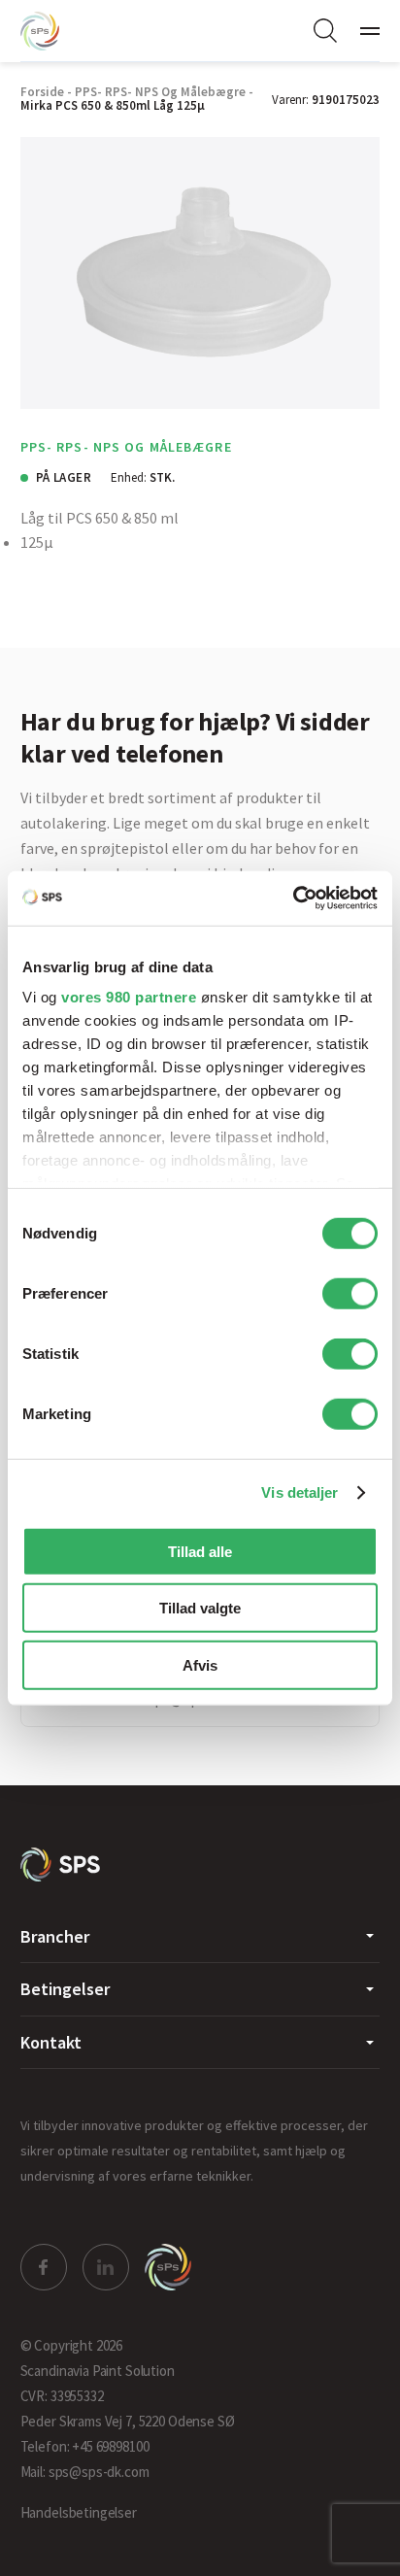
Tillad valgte (200, 1608)
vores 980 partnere (129, 997)
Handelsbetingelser (79, 2512)
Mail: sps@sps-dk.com (85, 2472)
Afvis (200, 1664)
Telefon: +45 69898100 (85, 2446)
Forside (42, 92)
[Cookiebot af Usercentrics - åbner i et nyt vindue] (293, 898)
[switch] (350, 1293)
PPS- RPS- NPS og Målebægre (160, 92)
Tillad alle (200, 1551)
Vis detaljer (300, 1492)
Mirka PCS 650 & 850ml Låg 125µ (113, 105)
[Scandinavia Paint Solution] (59, 31)
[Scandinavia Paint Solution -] (61, 1864)
